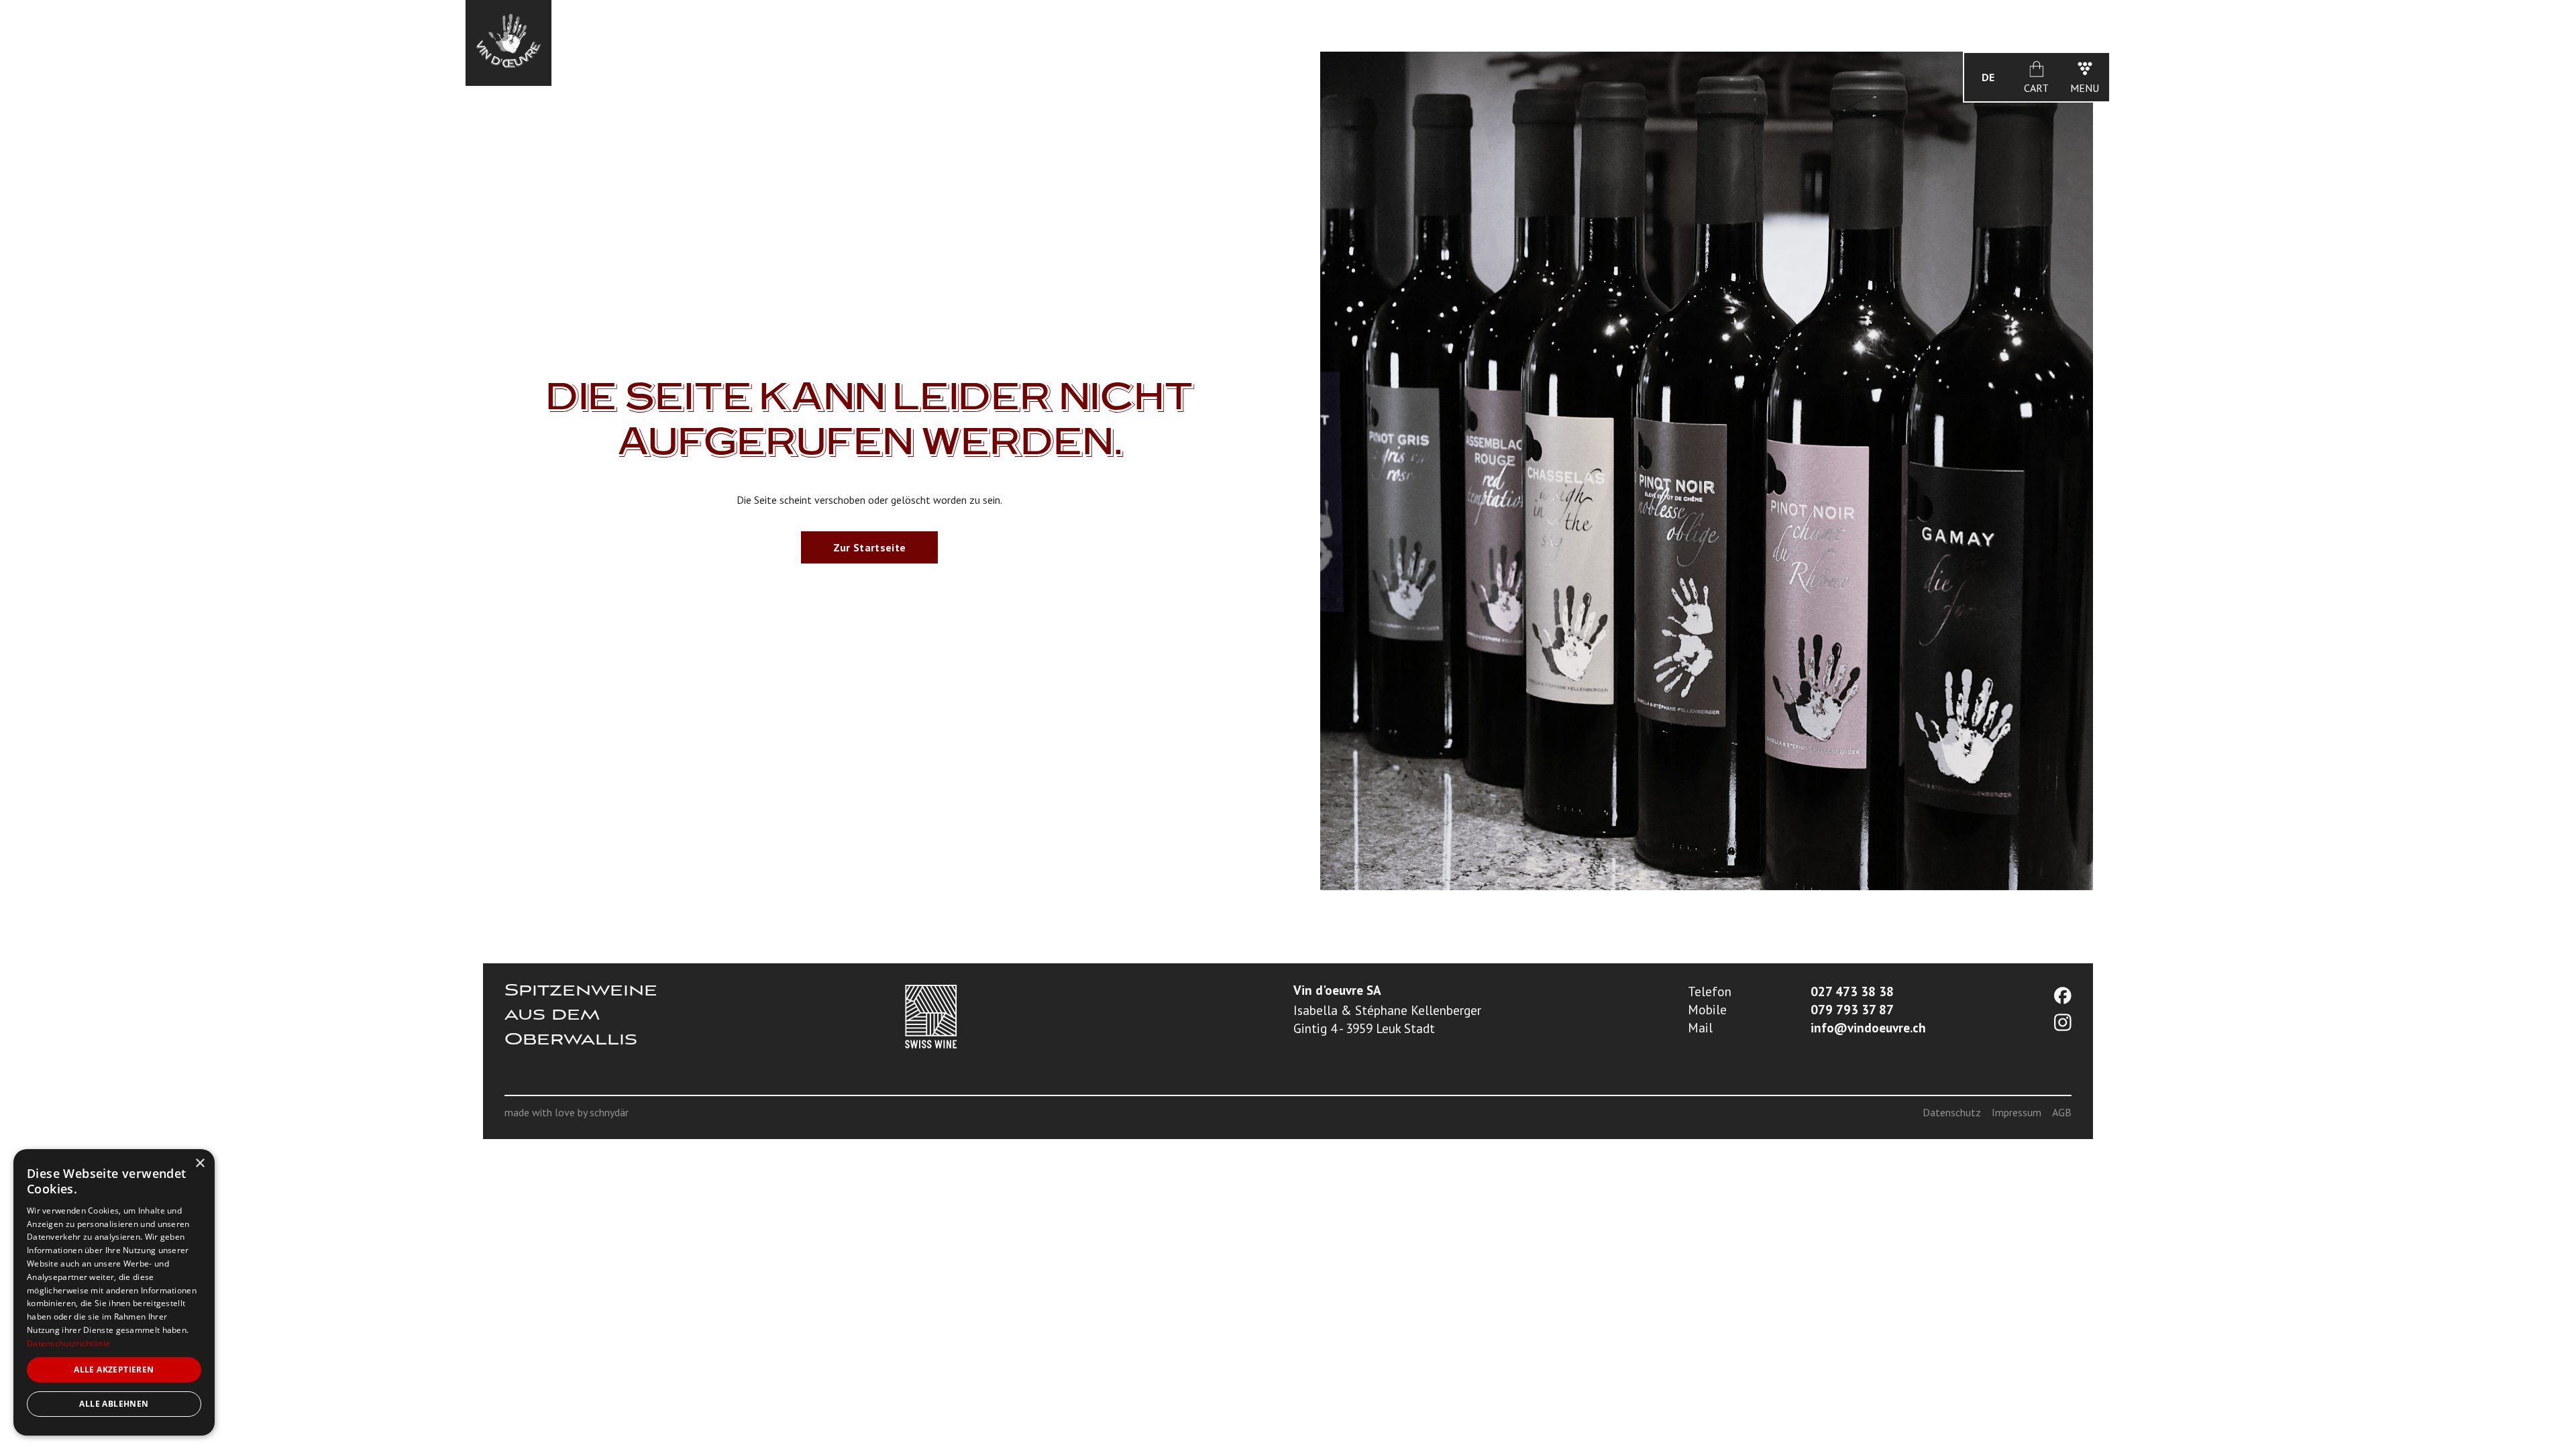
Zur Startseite (869, 547)
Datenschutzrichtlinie (68, 1343)
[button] (1988, 77)
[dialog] (114, 1292)
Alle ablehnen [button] (114, 1404)
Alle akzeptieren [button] (114, 1370)
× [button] (200, 1164)
